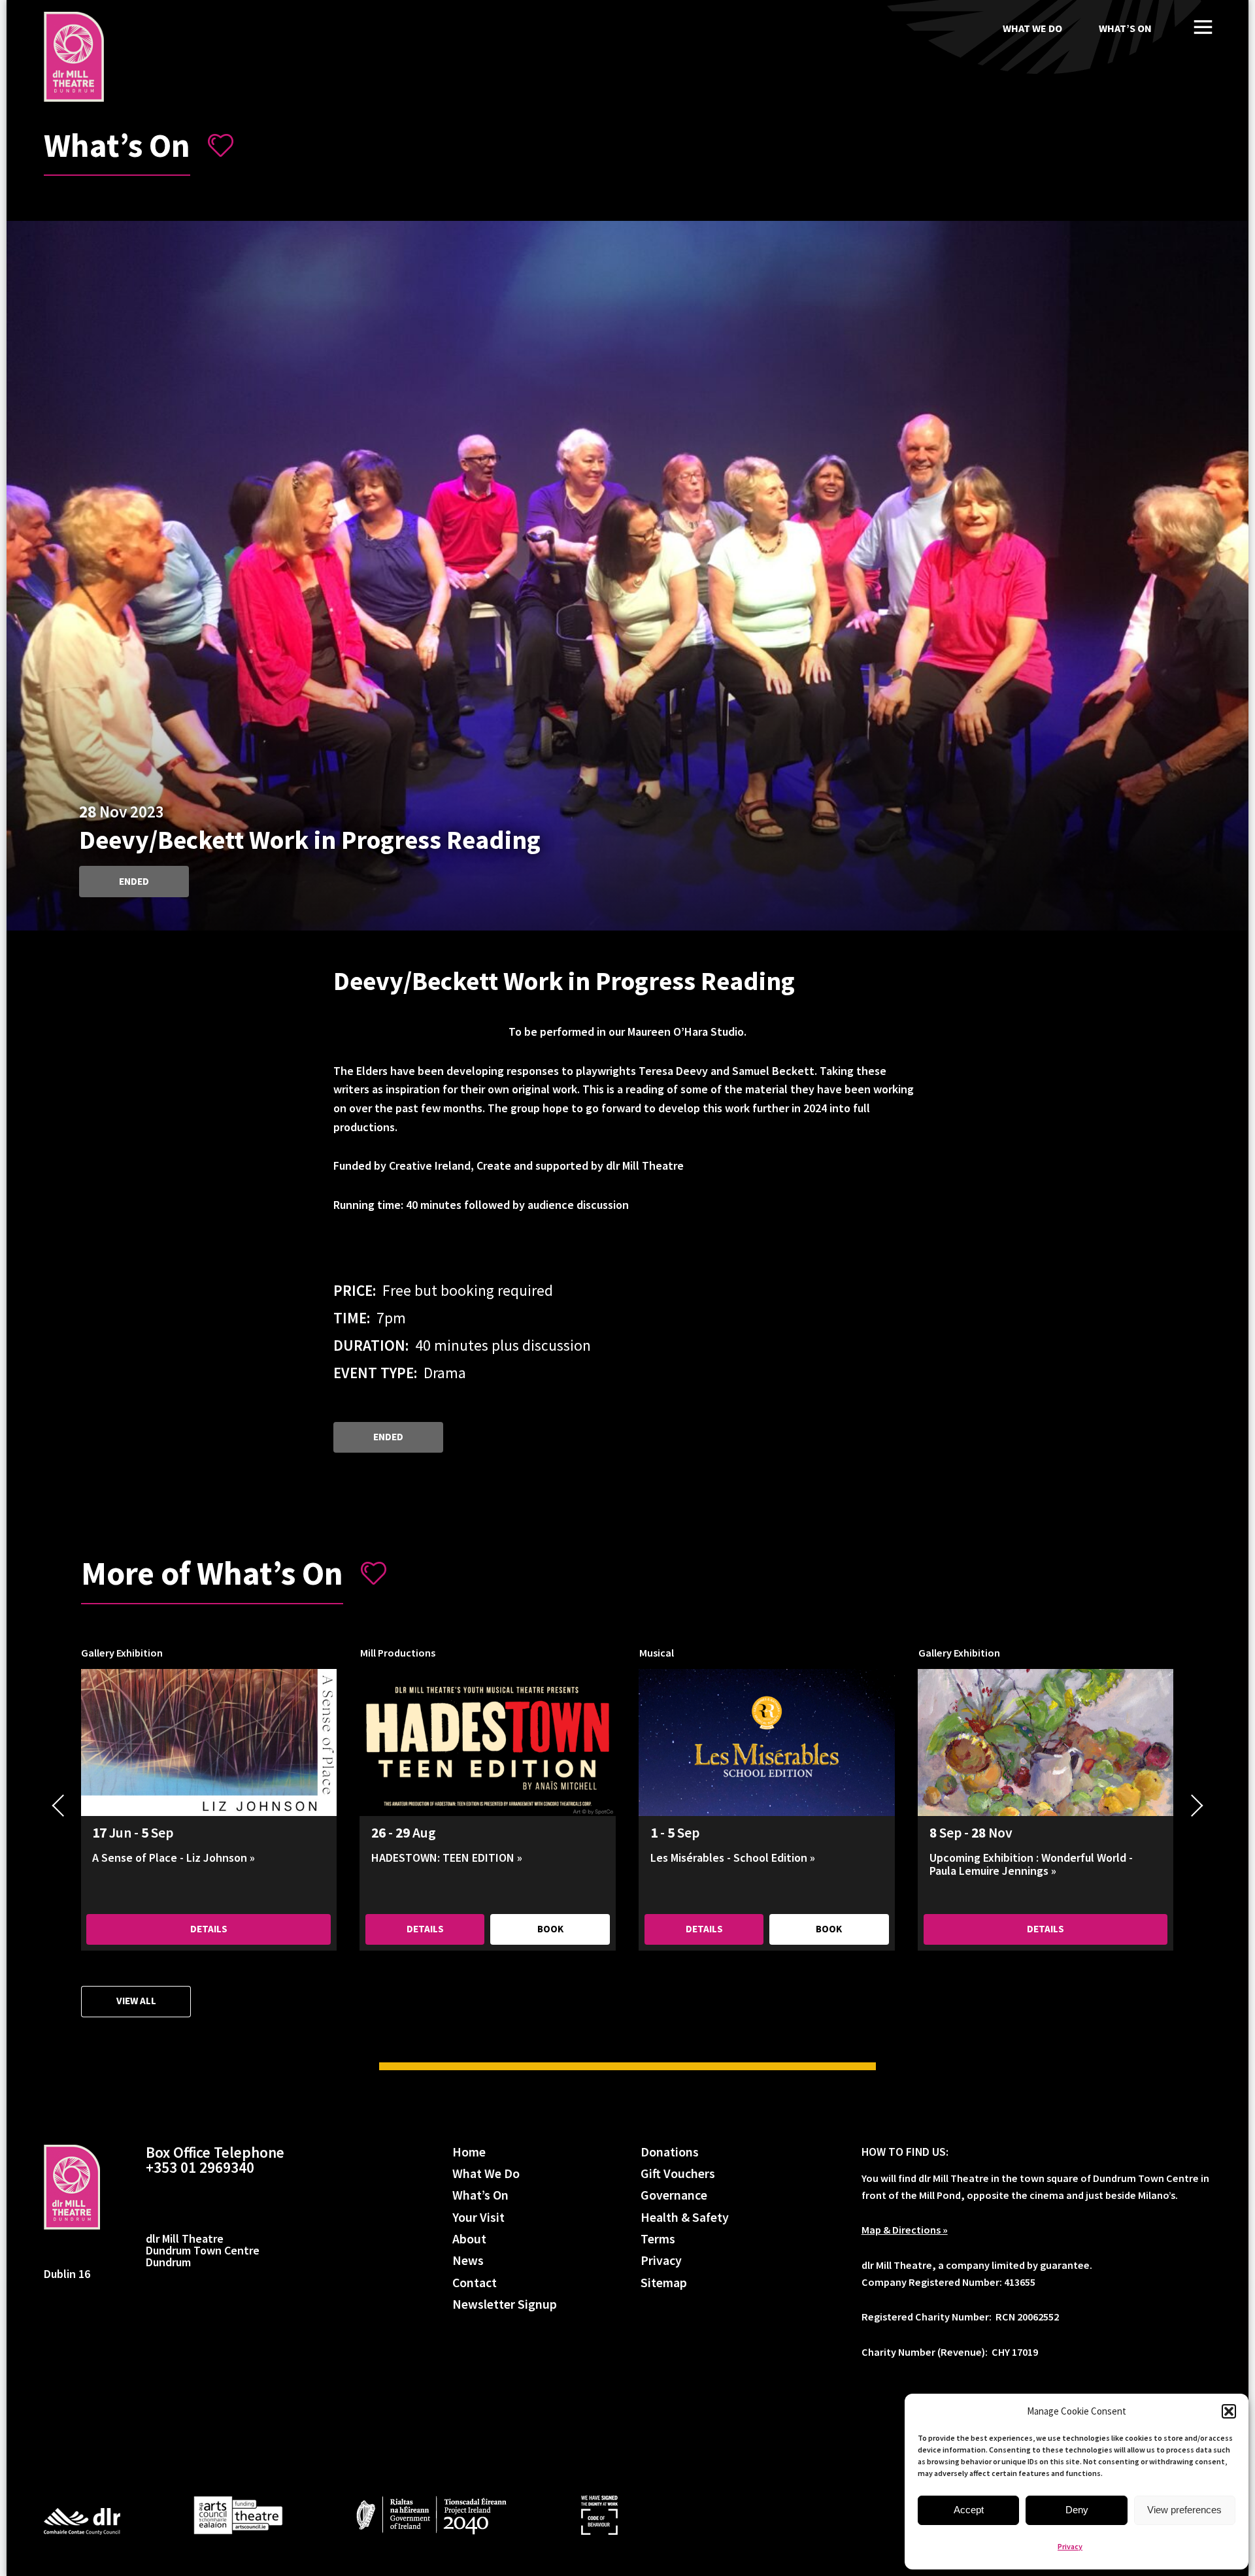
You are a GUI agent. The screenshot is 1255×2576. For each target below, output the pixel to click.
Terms (658, 2239)
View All (136, 2001)
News (468, 2261)
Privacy (1070, 2546)
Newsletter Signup (505, 2304)
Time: (352, 1318)
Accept (969, 2510)
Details (209, 1929)
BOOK (550, 1929)
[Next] (1198, 1806)
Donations (670, 2152)
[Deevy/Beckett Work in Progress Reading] (74, 57)
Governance (674, 2195)
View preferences (1184, 2510)
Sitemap (664, 2283)
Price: (355, 1290)
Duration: (371, 1345)
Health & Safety (685, 2218)
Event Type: (375, 1373)
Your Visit (478, 2218)
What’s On (1125, 28)
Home (469, 2152)
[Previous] (58, 1806)
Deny (1077, 2510)
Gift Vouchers (678, 2174)
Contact (475, 2283)
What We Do (1032, 28)
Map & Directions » (905, 2230)
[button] (1229, 2411)
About (469, 2239)
